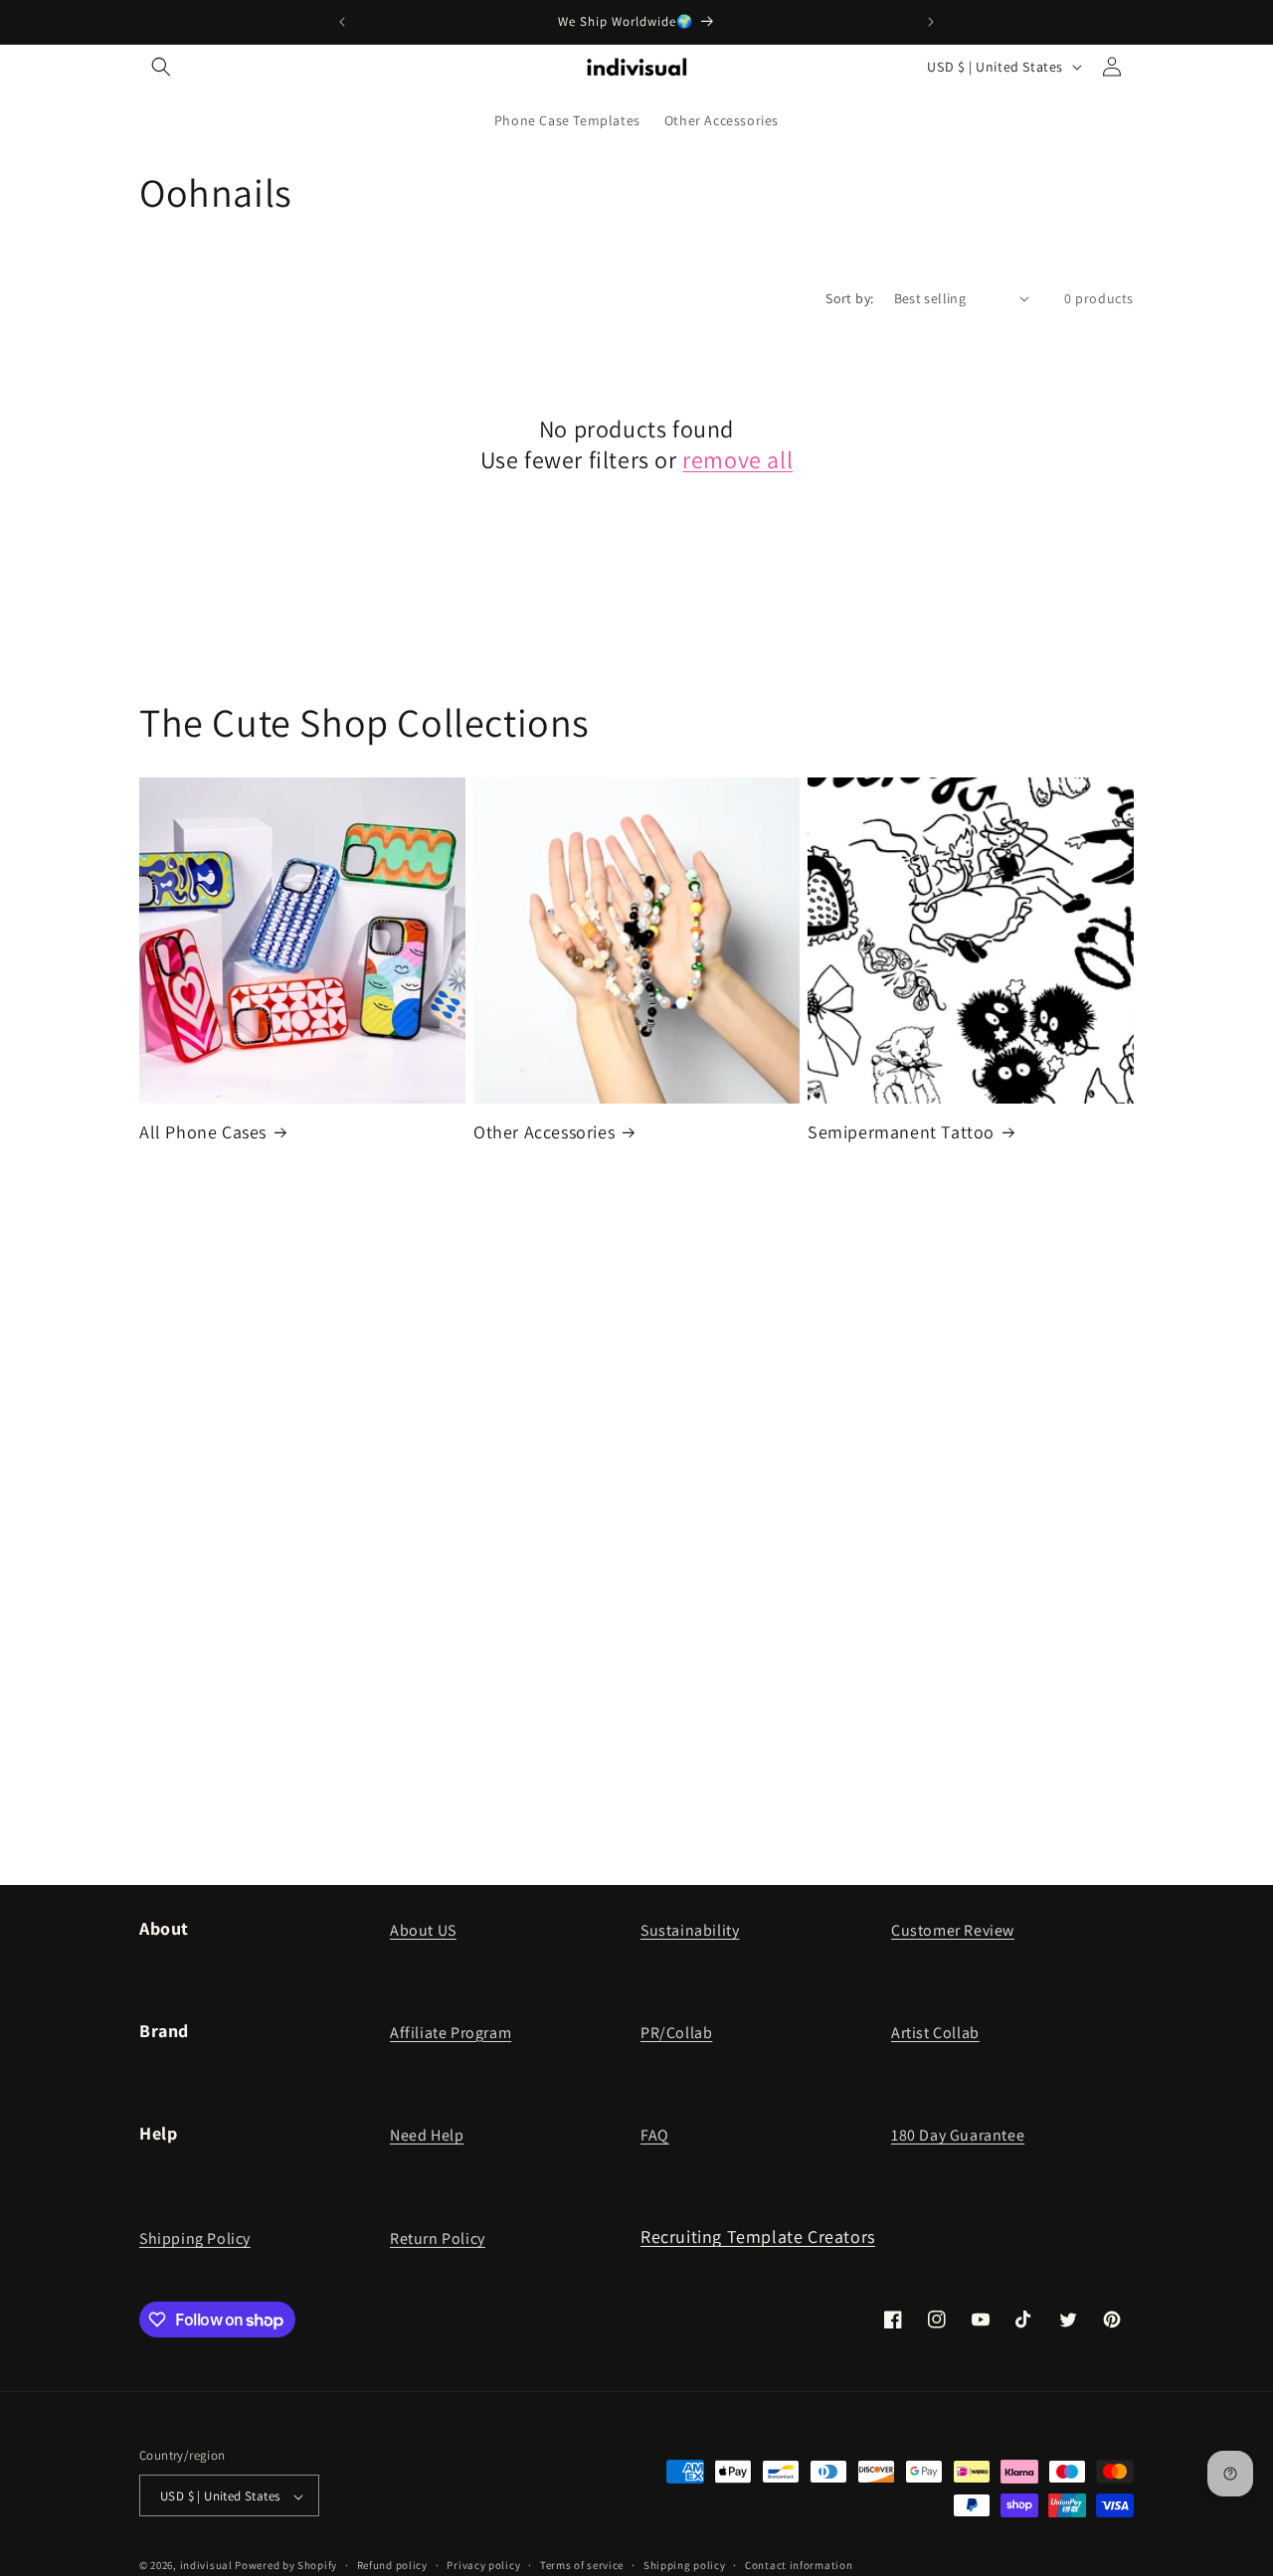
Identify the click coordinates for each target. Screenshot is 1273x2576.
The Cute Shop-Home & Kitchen (621, 1666)
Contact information (799, 2565)
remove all (737, 460)
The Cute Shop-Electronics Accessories (266, 1331)
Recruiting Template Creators (758, 2236)
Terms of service (582, 2565)
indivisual (206, 2566)
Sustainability (690, 1930)
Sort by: (849, 298)
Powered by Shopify (286, 2566)
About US (423, 1930)
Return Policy (438, 2238)
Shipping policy (685, 2565)
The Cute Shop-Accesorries (267, 1666)
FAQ (655, 2135)
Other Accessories (544, 1132)
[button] (161, 67)
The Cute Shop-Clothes (587, 1332)
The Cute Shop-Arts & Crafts (939, 1332)
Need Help (427, 2135)
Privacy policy (483, 2565)
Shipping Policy (195, 2238)
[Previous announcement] (342, 22)
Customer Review (953, 1930)
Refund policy (392, 2565)
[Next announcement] (931, 22)
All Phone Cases (203, 1132)
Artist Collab (935, 2033)
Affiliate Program (451, 2033)
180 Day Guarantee (958, 2135)
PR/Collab (676, 2033)
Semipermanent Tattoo (901, 1132)
